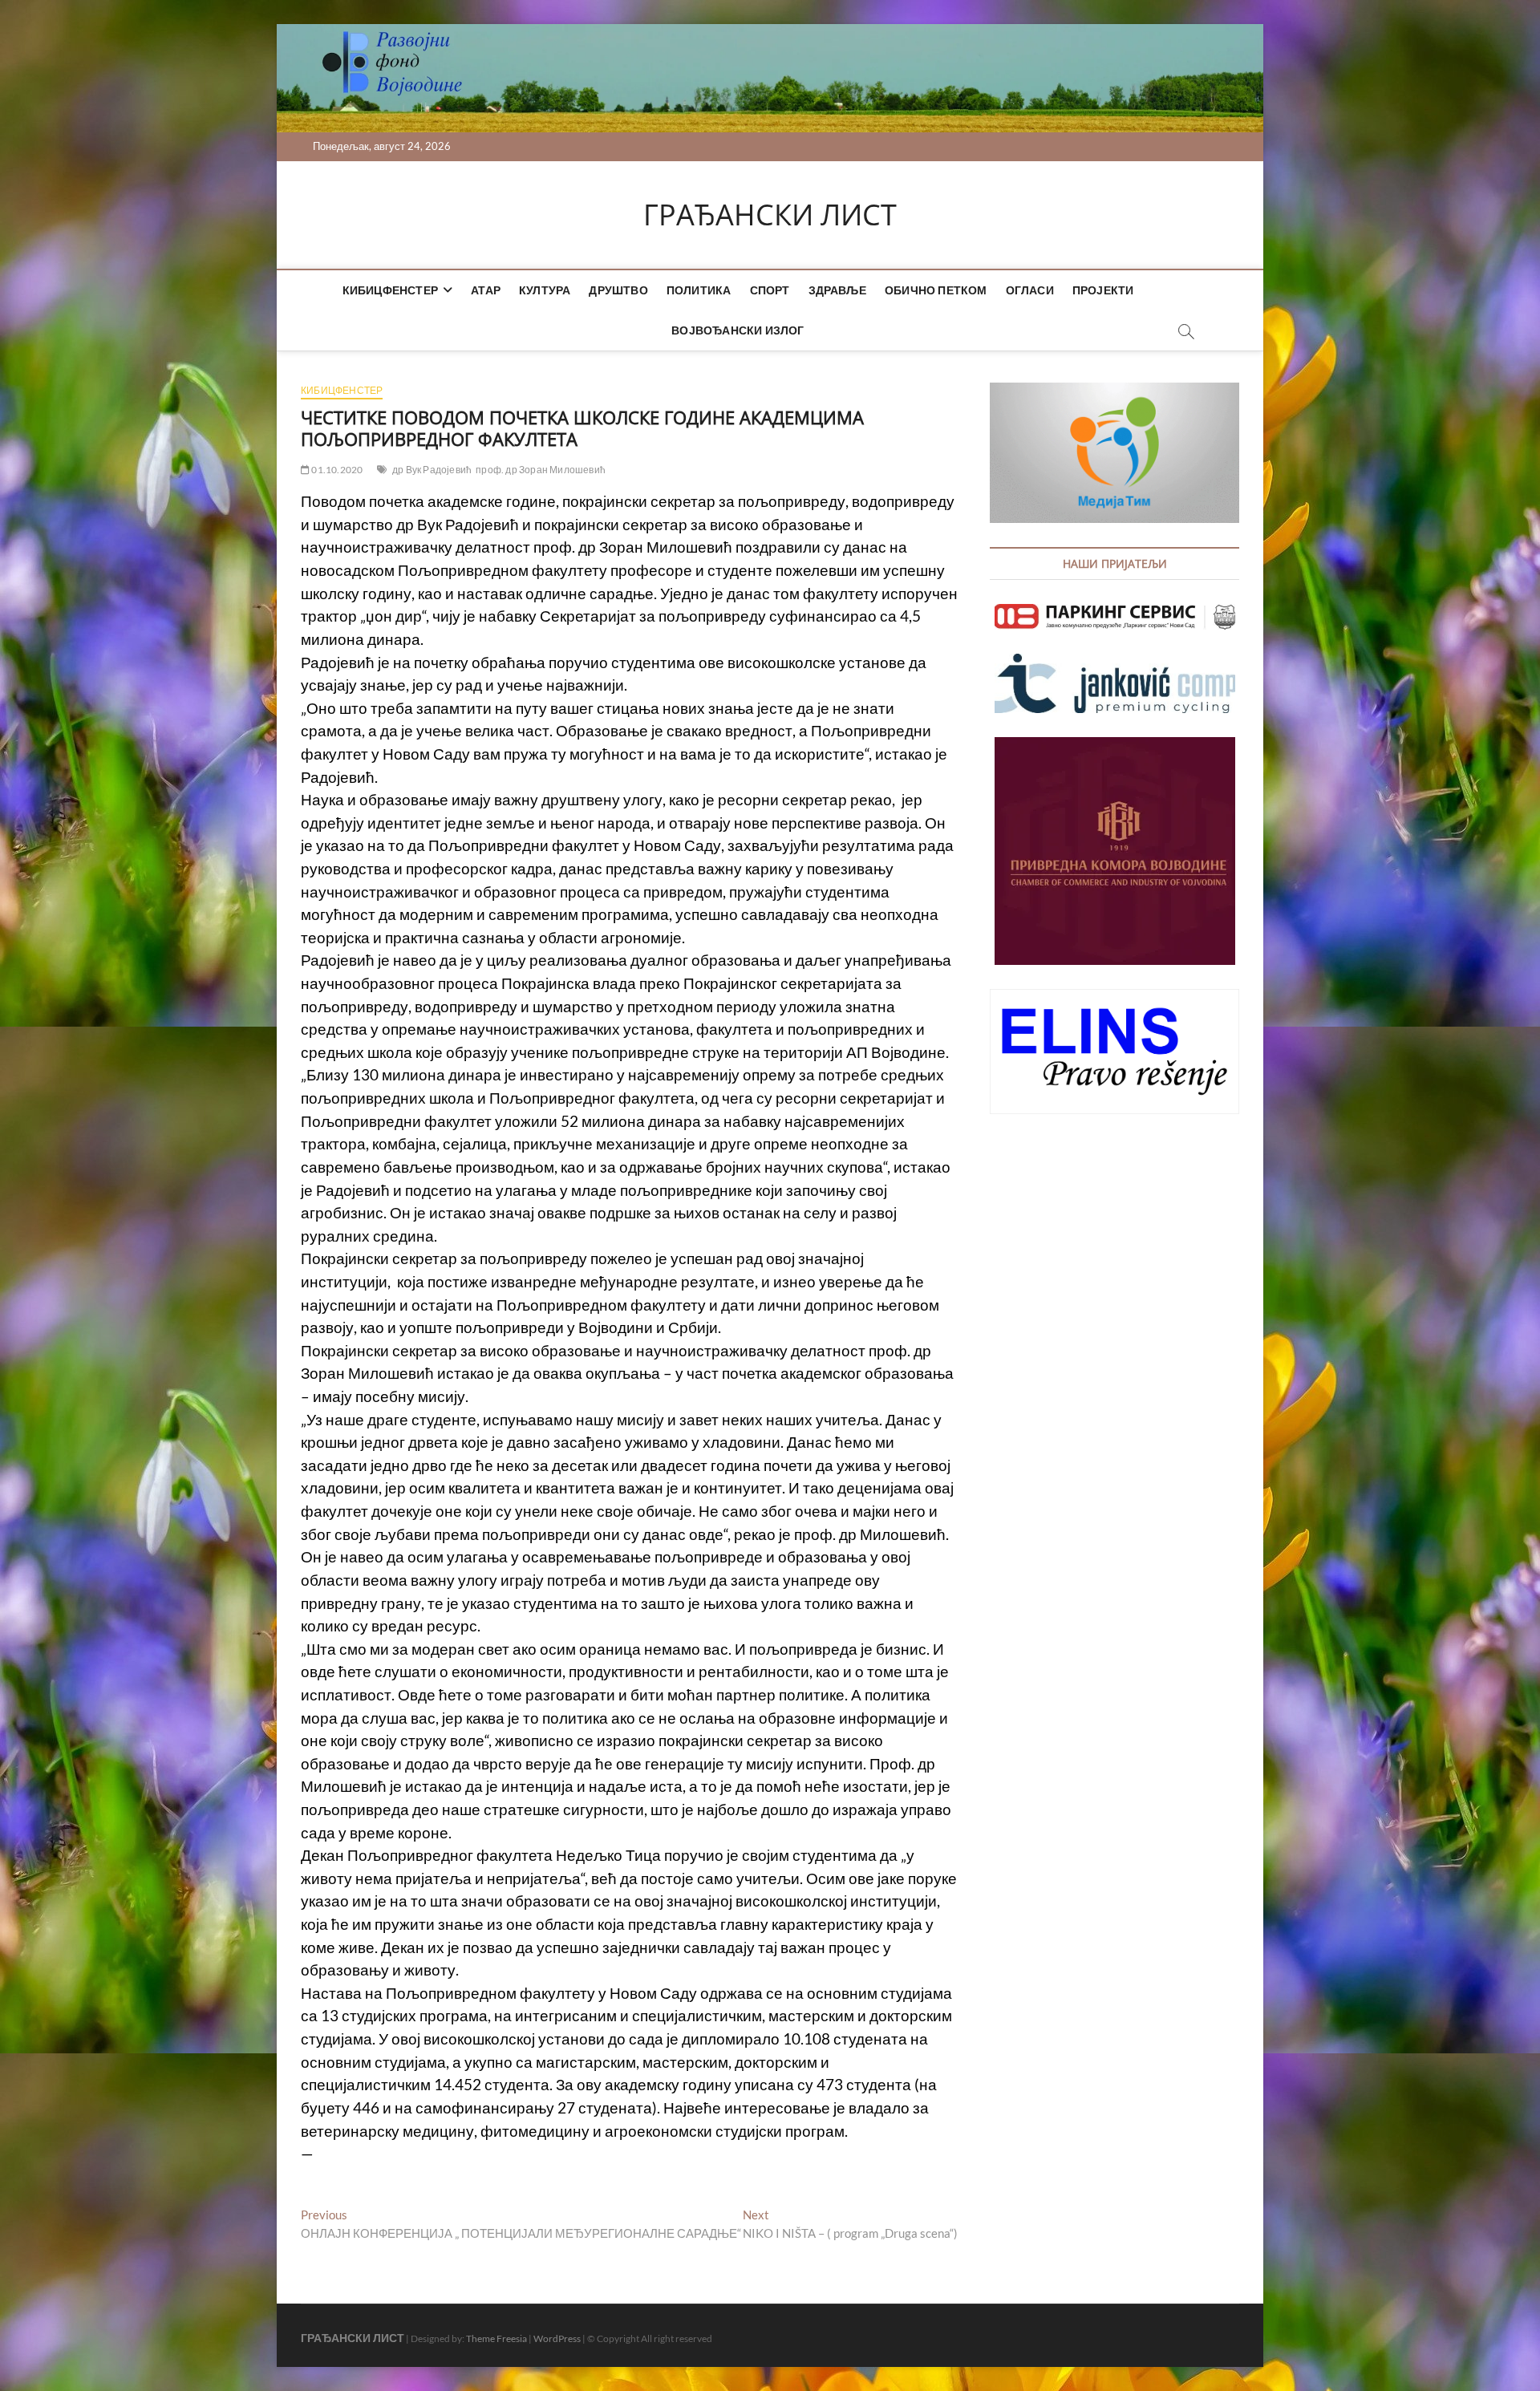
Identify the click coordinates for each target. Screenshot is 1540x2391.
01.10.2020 (336, 470)
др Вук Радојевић (432, 470)
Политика (699, 290)
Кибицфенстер (390, 290)
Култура (545, 290)
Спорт (770, 290)
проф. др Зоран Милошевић (541, 470)
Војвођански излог (738, 330)
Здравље (837, 290)
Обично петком (936, 290)
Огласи (1030, 290)
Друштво (618, 290)
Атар (486, 290)
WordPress (557, 2338)
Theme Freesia (496, 2338)
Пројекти (1103, 290)
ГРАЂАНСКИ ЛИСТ (770, 215)
